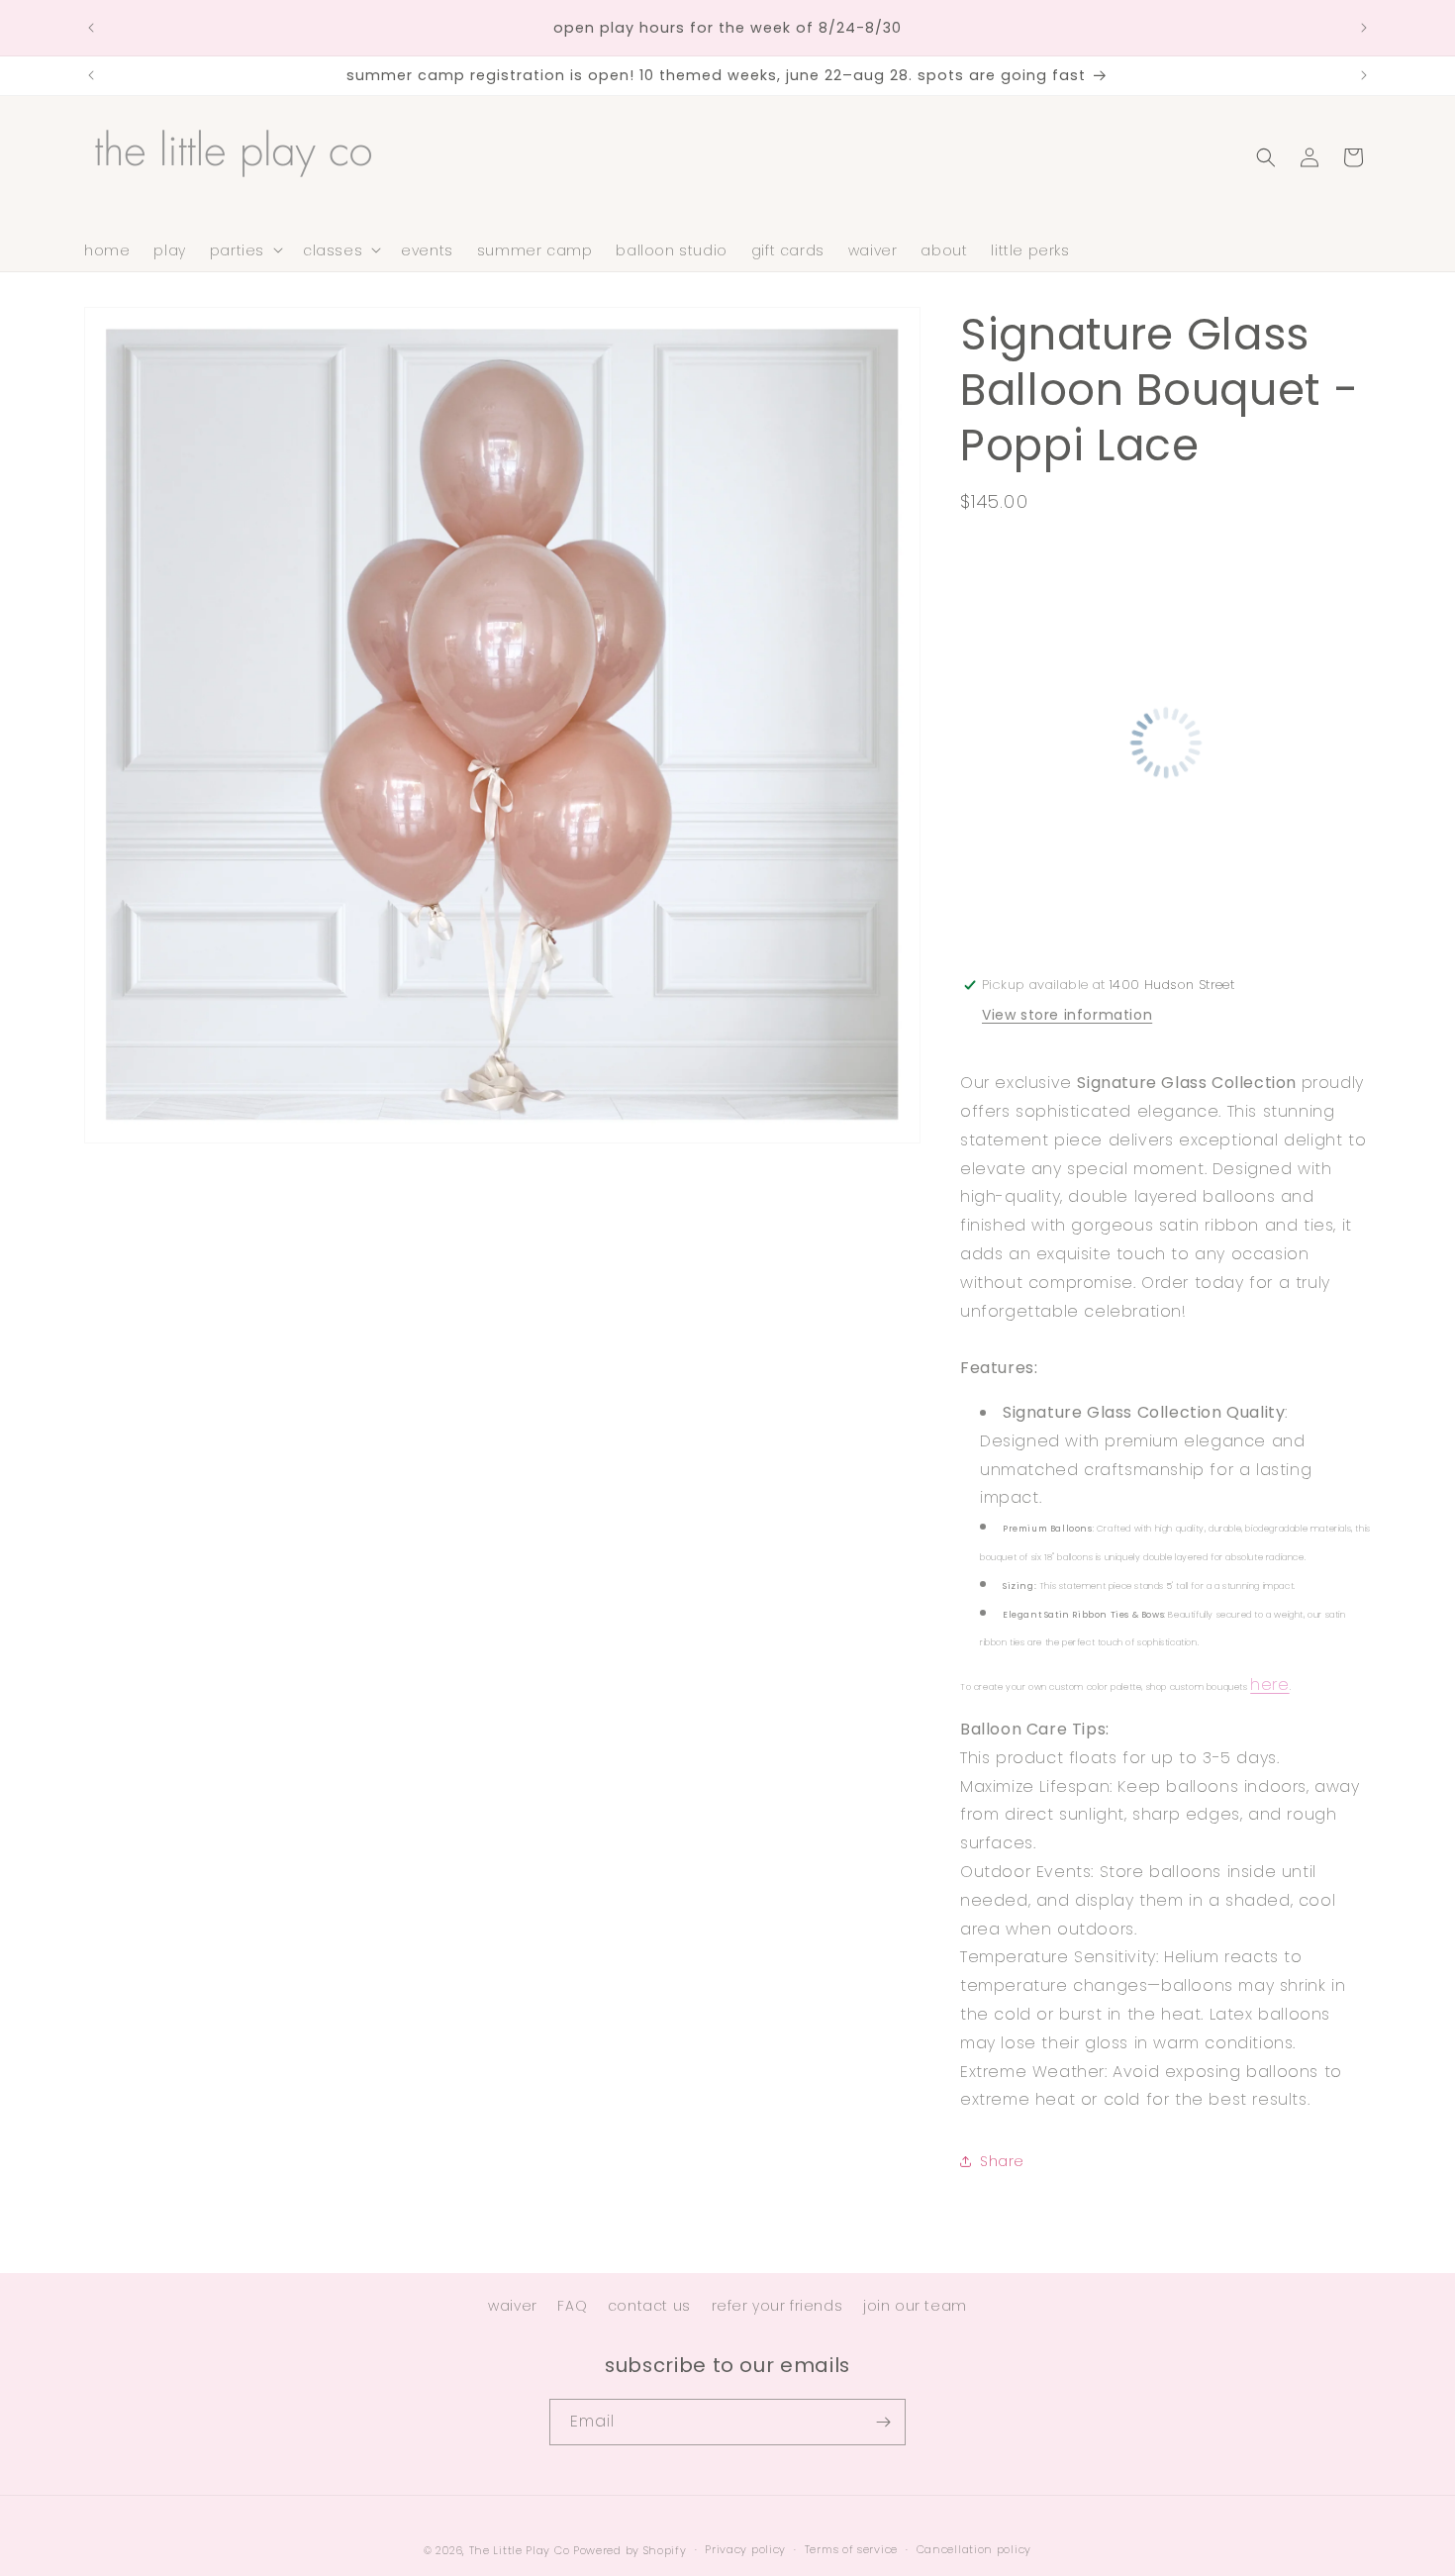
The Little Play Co (520, 2550)
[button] (244, 249)
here (1269, 1684)
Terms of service (851, 2549)
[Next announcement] (1364, 28)
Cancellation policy (974, 2549)
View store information (1067, 1015)
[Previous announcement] (91, 28)
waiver (513, 2306)
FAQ (572, 2306)
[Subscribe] (883, 2422)
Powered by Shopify (630, 2550)
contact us (649, 2306)
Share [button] (1002, 2161)
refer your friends (777, 2306)
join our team (915, 2306)
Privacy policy (745, 2549)
